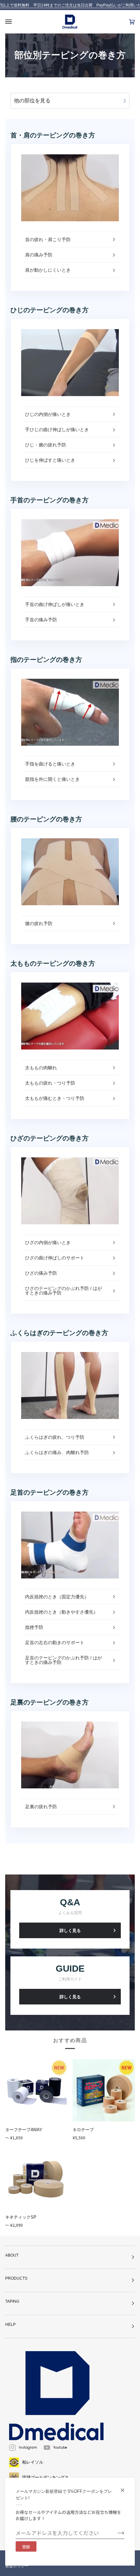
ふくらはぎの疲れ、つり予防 (55, 1437)
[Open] (15, 22)
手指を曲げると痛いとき (50, 764)
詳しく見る (70, 1931)
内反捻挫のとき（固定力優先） (57, 1597)
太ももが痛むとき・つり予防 (55, 1098)
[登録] (116, 2533)
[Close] (125, 2487)
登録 (26, 2547)
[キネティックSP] (36, 2178)
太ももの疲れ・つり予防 (50, 1083)
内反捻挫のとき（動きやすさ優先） (62, 1612)
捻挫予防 (34, 1627)
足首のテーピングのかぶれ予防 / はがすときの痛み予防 (63, 1660)
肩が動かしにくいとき (48, 270)
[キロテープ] (104, 2090)
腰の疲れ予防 (39, 923)
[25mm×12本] (36, 2178)
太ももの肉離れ (41, 1068)
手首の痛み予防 (41, 620)
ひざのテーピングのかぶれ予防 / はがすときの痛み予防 (63, 1291)
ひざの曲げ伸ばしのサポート (55, 1258)
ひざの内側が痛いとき (48, 1243)
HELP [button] (10, 2325)
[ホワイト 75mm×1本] (36, 2090)
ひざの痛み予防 (41, 1273)
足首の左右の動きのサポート (55, 1642)
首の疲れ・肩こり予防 (48, 239)
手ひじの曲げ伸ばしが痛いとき (57, 430)
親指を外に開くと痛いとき (52, 779)
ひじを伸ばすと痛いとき (50, 460)
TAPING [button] (12, 2301)
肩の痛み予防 (39, 255)
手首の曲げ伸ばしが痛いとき (55, 604)
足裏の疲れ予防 (41, 1807)
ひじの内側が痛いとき (48, 414)
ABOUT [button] (12, 2255)
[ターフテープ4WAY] (36, 2090)
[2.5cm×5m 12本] (104, 2090)
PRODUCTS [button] (16, 2278)
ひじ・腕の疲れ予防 (46, 445)
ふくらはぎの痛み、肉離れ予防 (57, 1452)
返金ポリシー (17, 2566)
